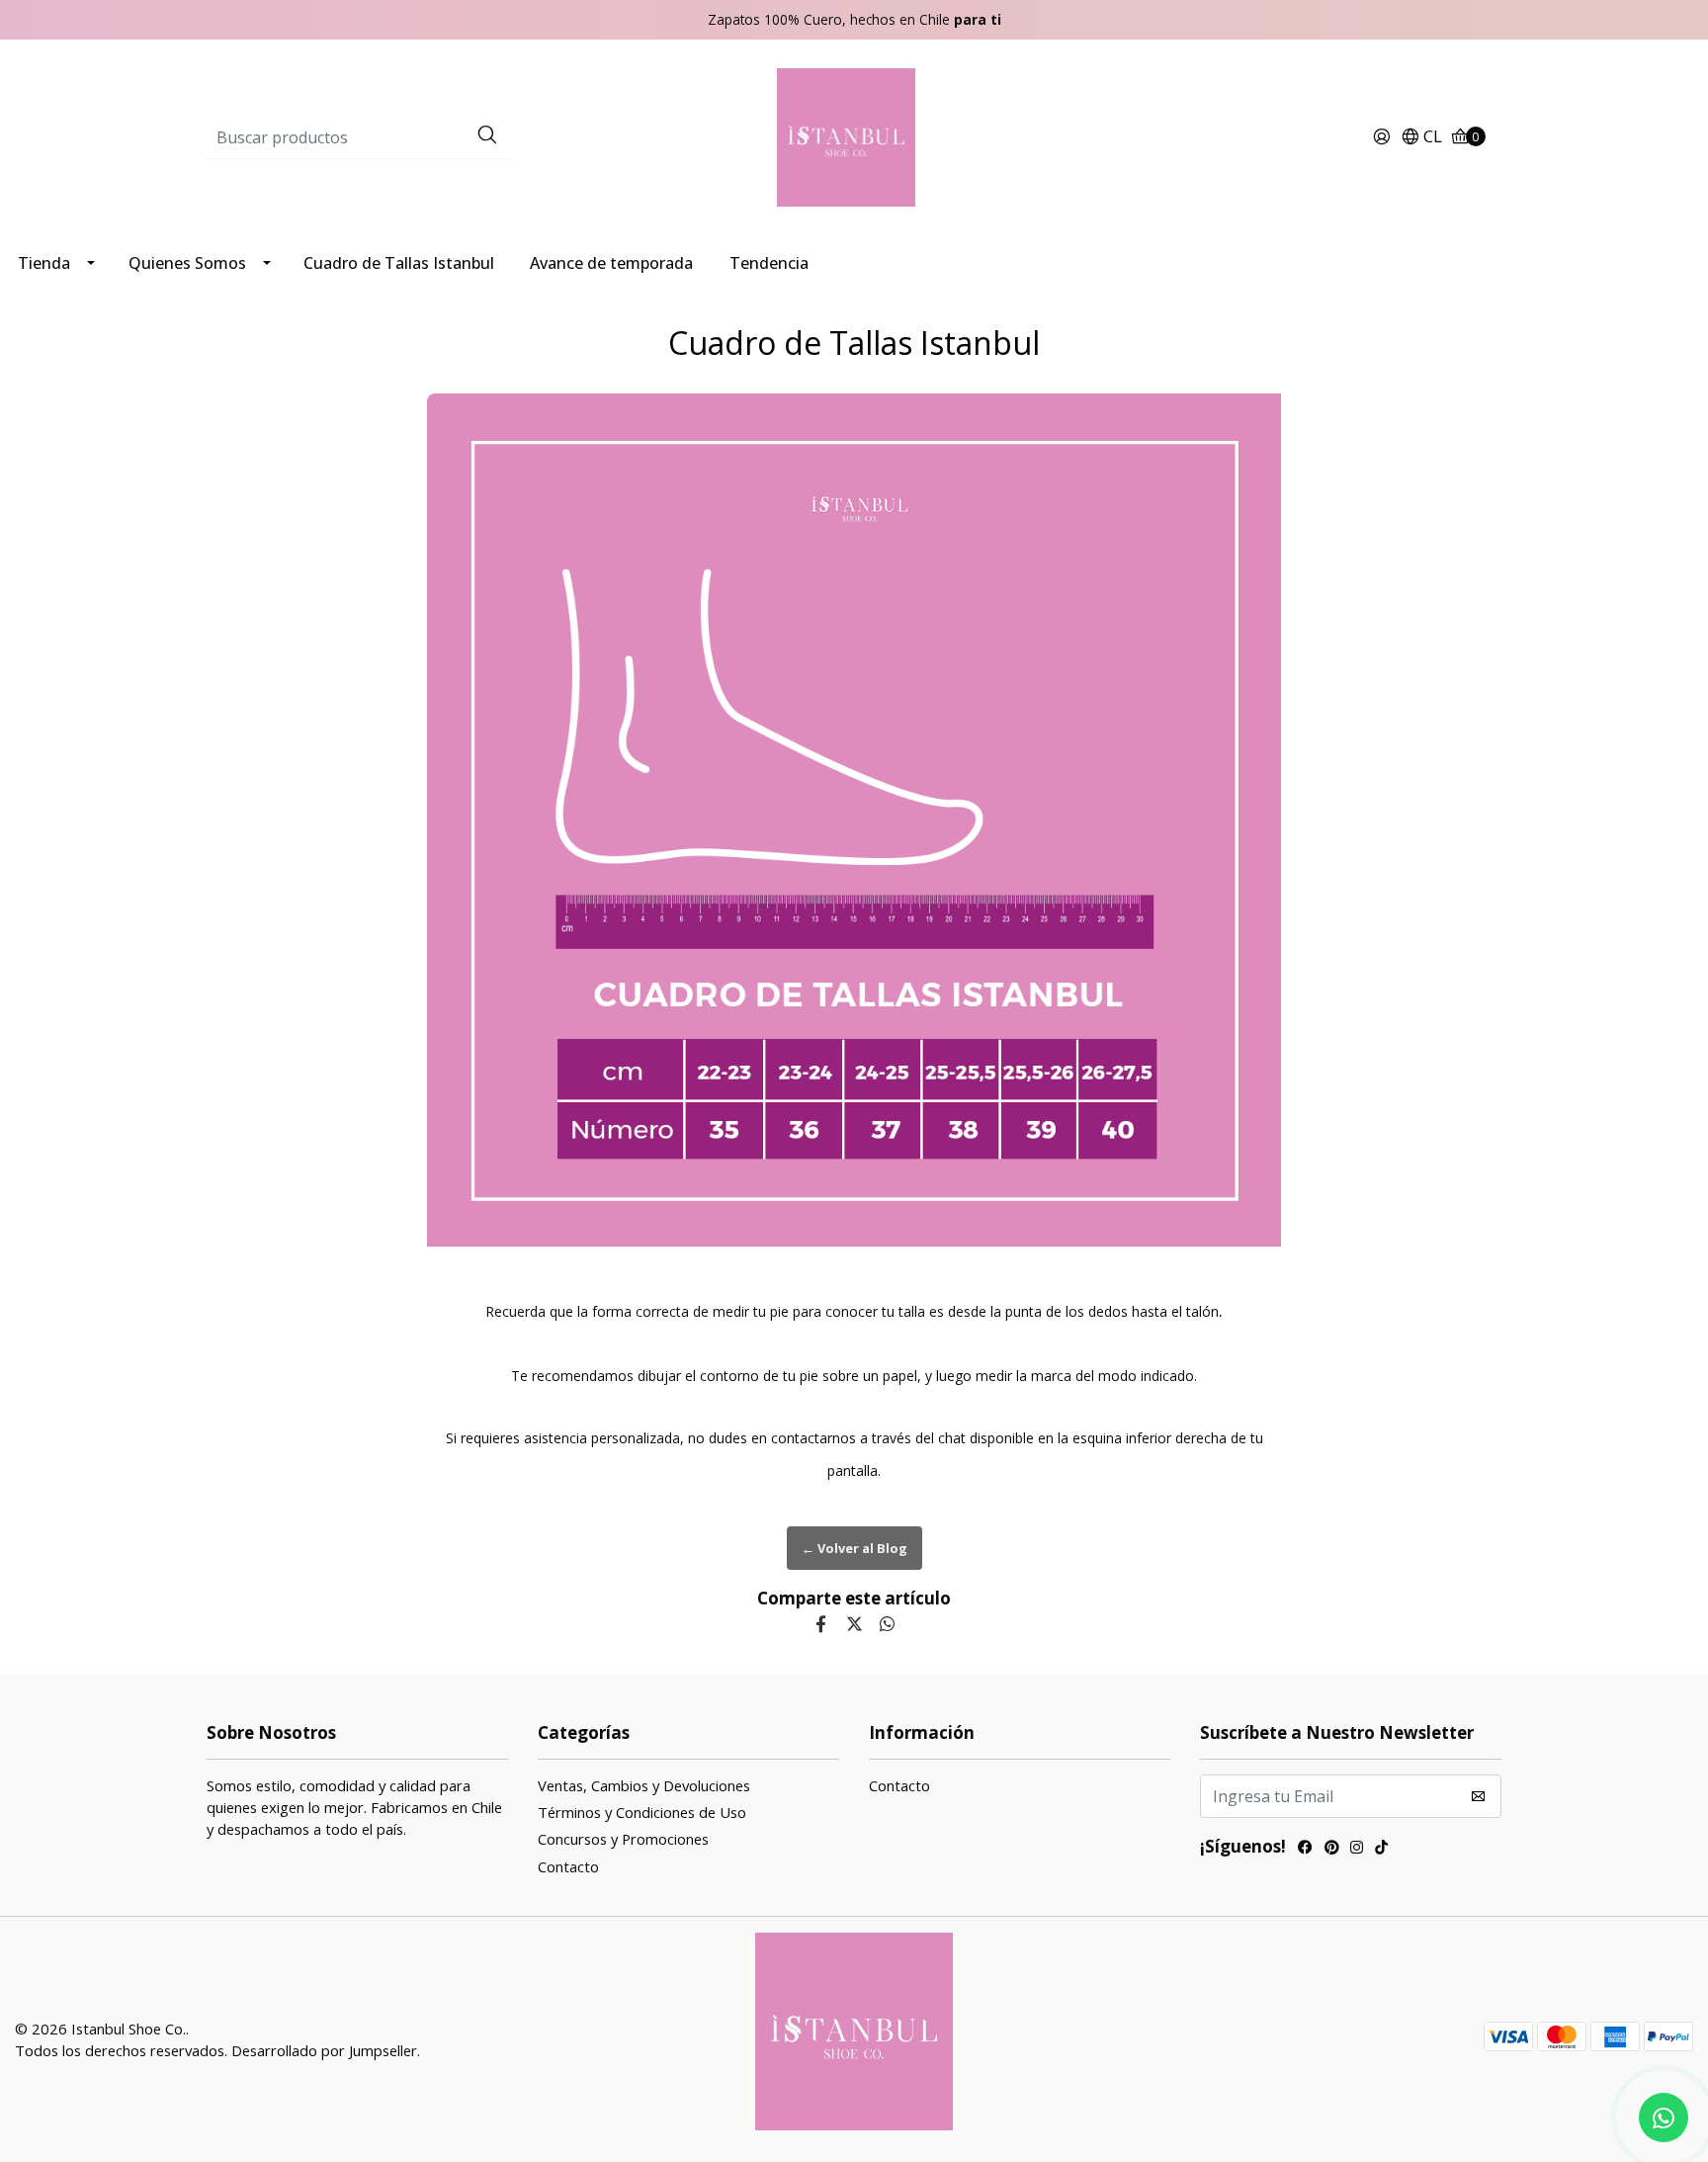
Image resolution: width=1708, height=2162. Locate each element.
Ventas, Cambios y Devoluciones (644, 1785)
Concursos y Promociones (623, 1839)
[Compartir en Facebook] (821, 1624)
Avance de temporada (611, 263)
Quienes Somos (187, 263)
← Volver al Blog (854, 1548)
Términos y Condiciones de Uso (642, 1812)
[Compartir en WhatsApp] (887, 1624)
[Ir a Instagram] (1357, 1849)
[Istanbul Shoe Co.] (854, 136)
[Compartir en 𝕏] (854, 1624)
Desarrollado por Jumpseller (324, 2050)
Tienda (44, 263)
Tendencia (769, 263)
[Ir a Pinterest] (1331, 1849)
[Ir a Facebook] (1305, 1849)
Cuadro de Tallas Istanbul (399, 263)
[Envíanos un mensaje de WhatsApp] (1664, 2118)
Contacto (568, 1866)
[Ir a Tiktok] (1381, 1849)
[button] (1421, 137)
